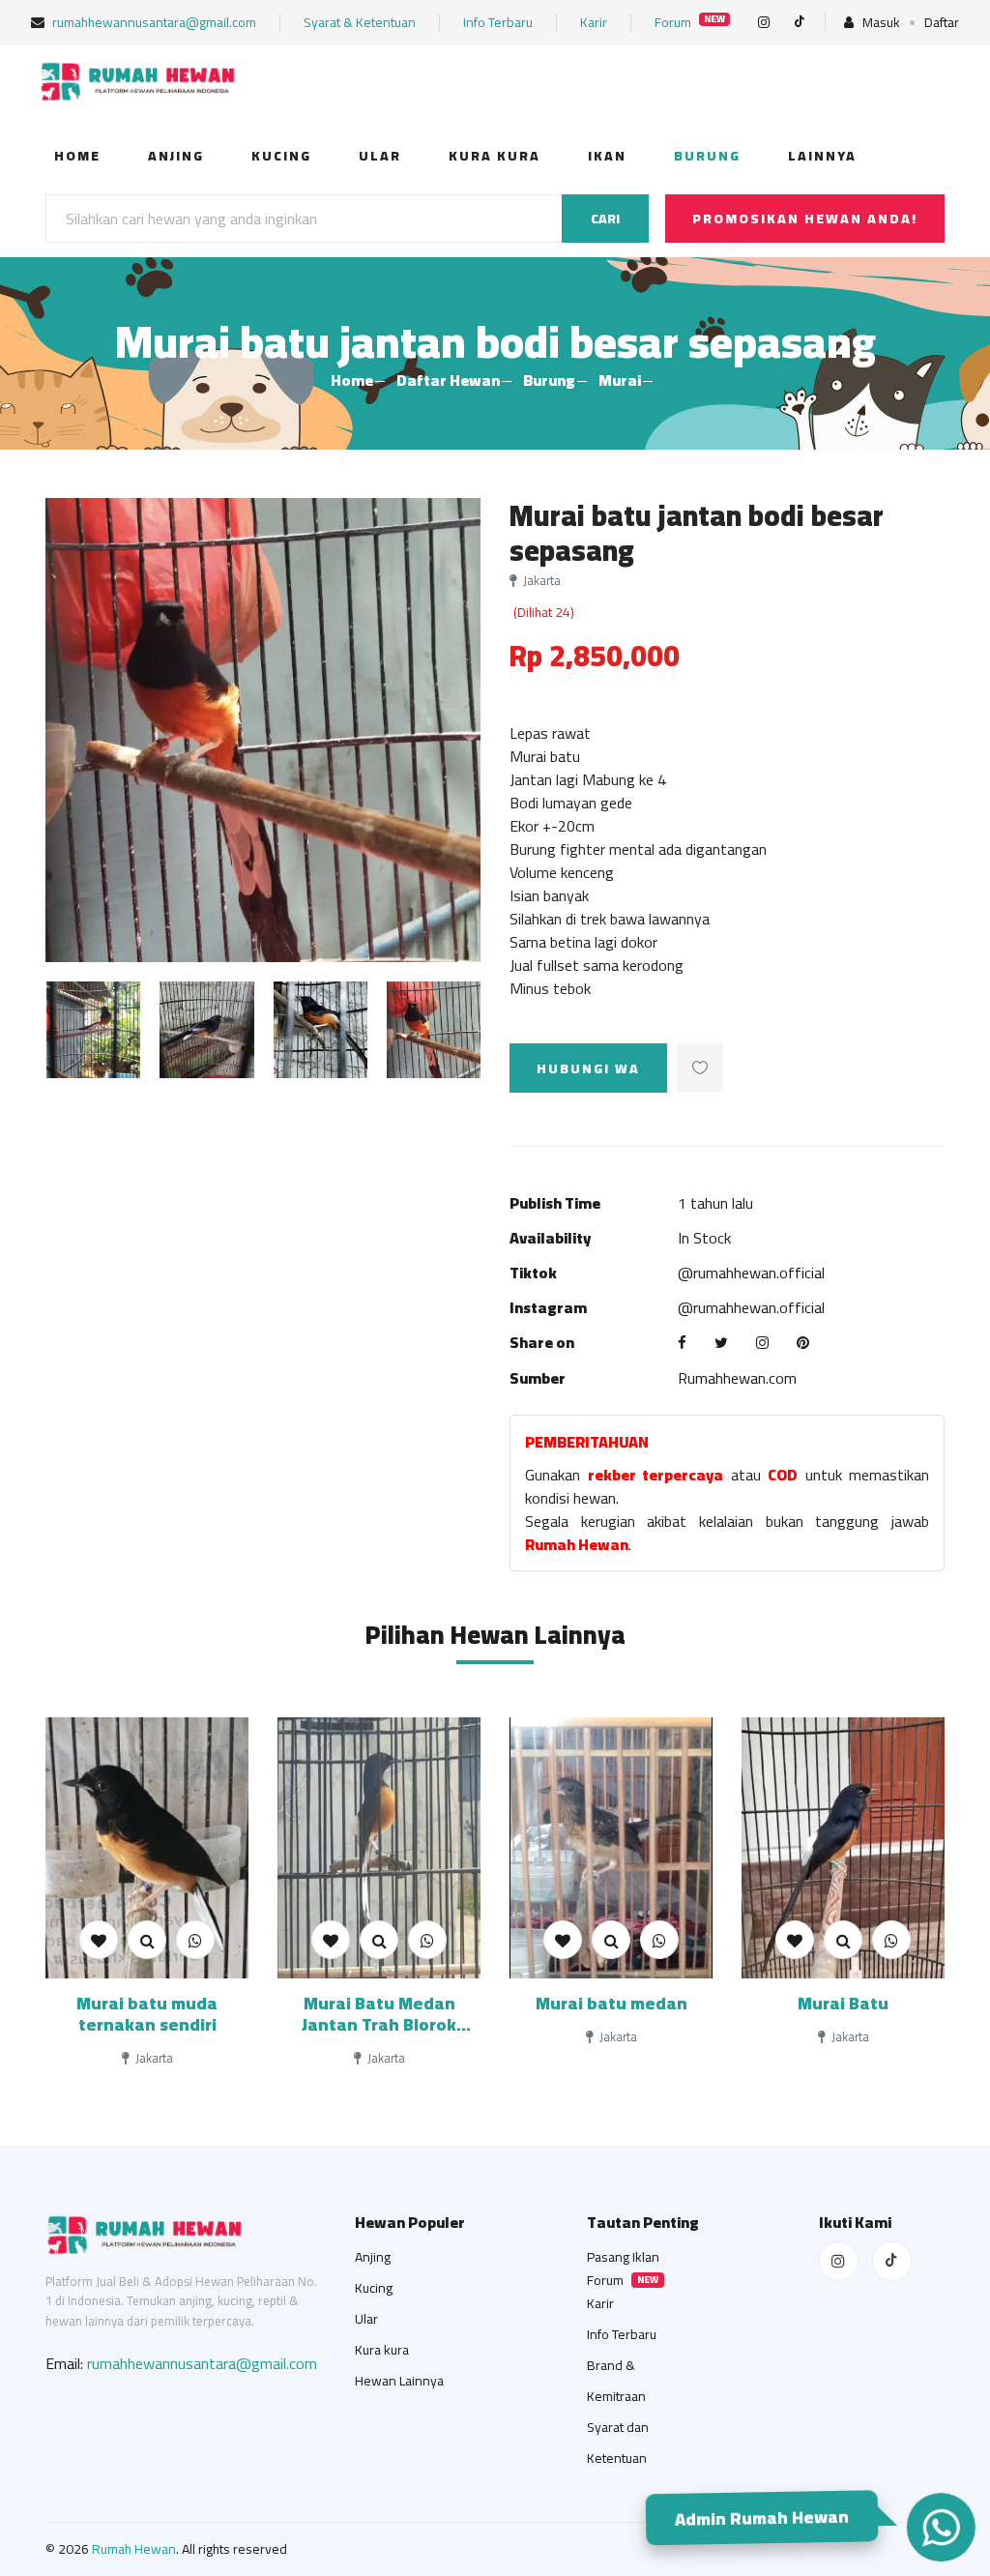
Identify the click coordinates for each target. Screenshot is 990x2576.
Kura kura (495, 156)
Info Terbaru (498, 22)
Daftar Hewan (448, 380)
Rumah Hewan (134, 2549)
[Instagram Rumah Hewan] (839, 2261)
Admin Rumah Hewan (764, 2521)
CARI (605, 219)
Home (77, 156)
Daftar (942, 23)
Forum (690, 22)
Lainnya (822, 156)
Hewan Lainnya (399, 2381)
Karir (594, 22)
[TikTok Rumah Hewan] (892, 2261)
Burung (707, 156)
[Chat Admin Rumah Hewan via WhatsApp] (940, 2528)
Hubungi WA (588, 1068)
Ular (380, 156)
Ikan (607, 156)
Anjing (176, 156)
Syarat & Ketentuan (360, 22)
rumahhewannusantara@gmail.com (153, 22)
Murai (620, 380)
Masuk (880, 23)
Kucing (281, 156)
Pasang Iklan (623, 2257)
